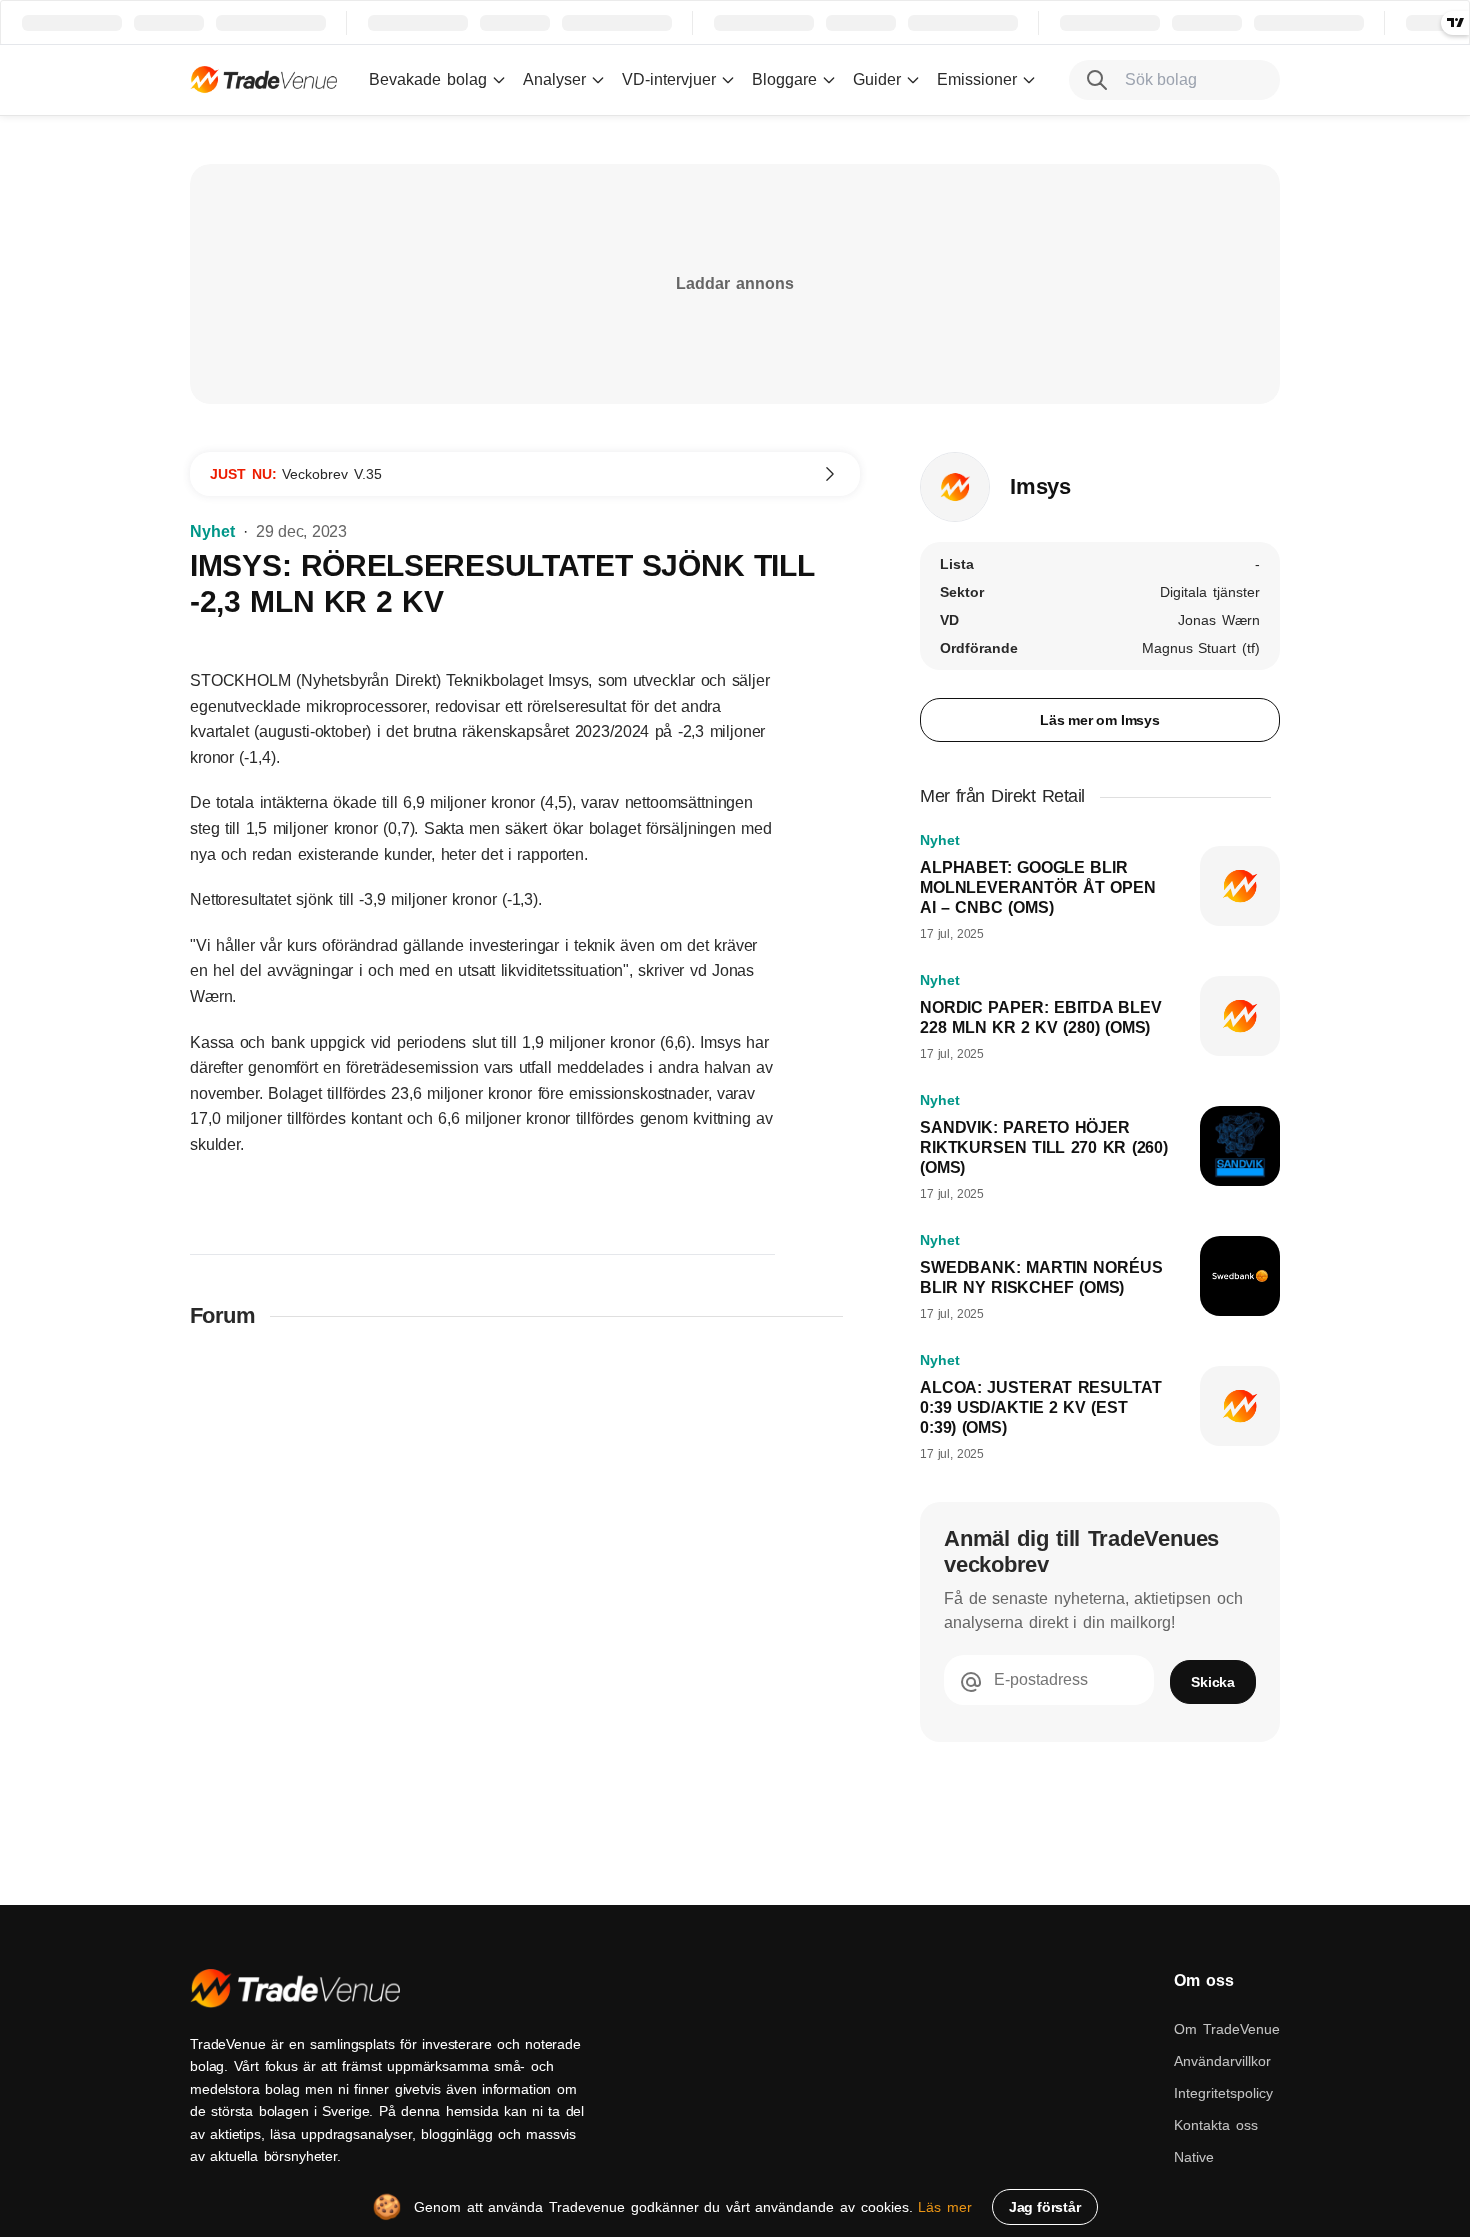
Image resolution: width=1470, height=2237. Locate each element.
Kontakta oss (1216, 2125)
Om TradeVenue (1227, 2029)
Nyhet (212, 531)
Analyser (554, 79)
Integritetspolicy (1223, 2093)
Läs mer (945, 2207)
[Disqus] (525, 1607)
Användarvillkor (1222, 2061)
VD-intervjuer (669, 79)
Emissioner (977, 79)
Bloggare (784, 79)
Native (1194, 2157)
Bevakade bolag (428, 79)
